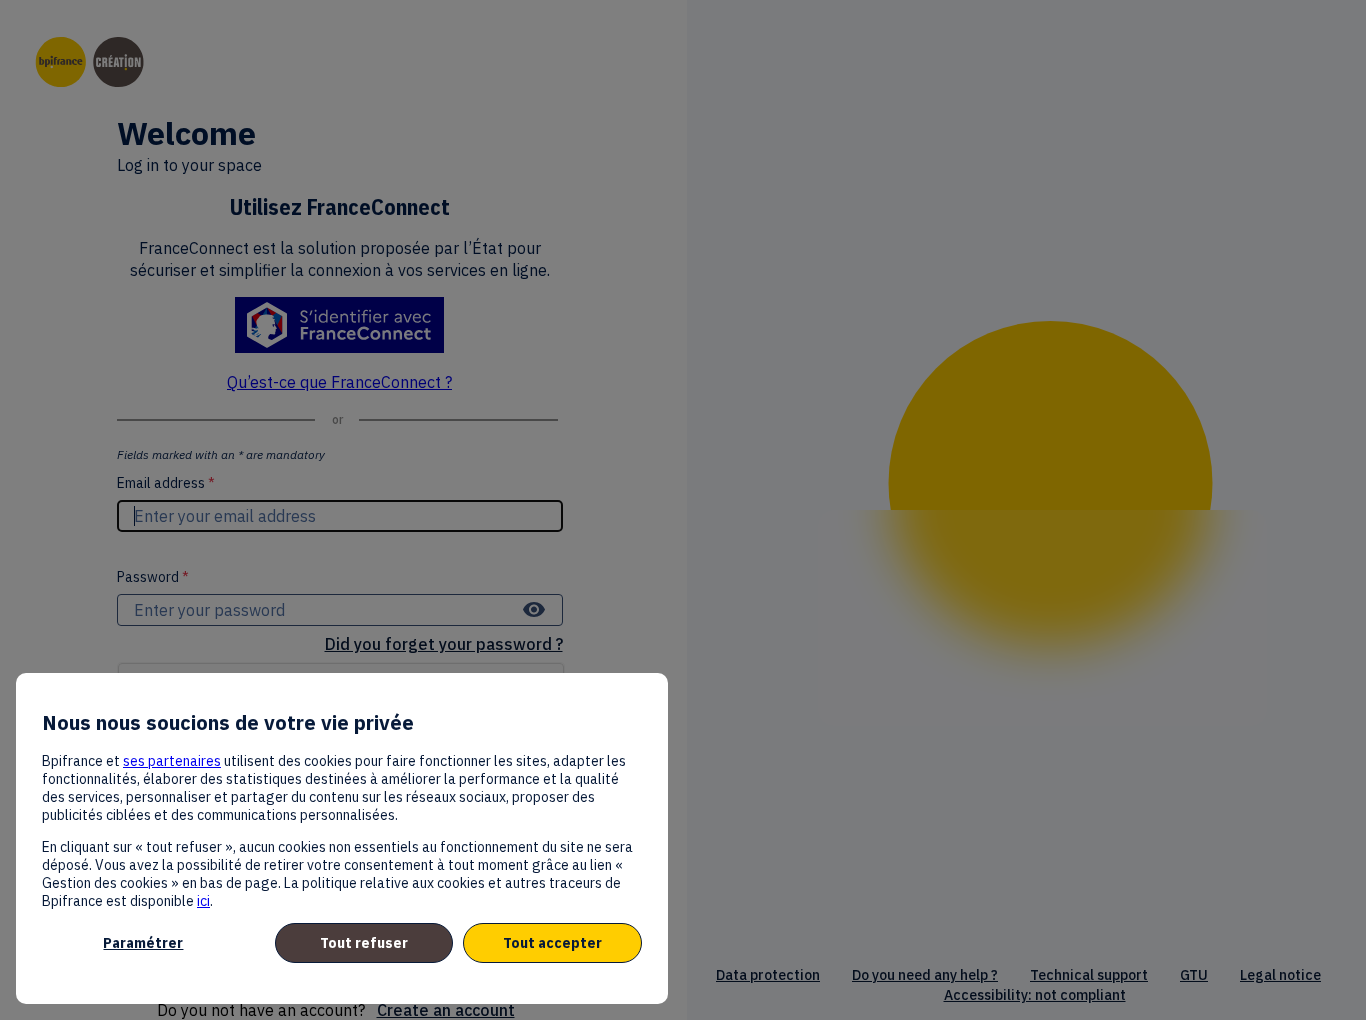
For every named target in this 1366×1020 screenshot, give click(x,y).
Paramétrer (143, 943)
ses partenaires (172, 761)
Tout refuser (364, 943)
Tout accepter (552, 943)
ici (203, 901)
